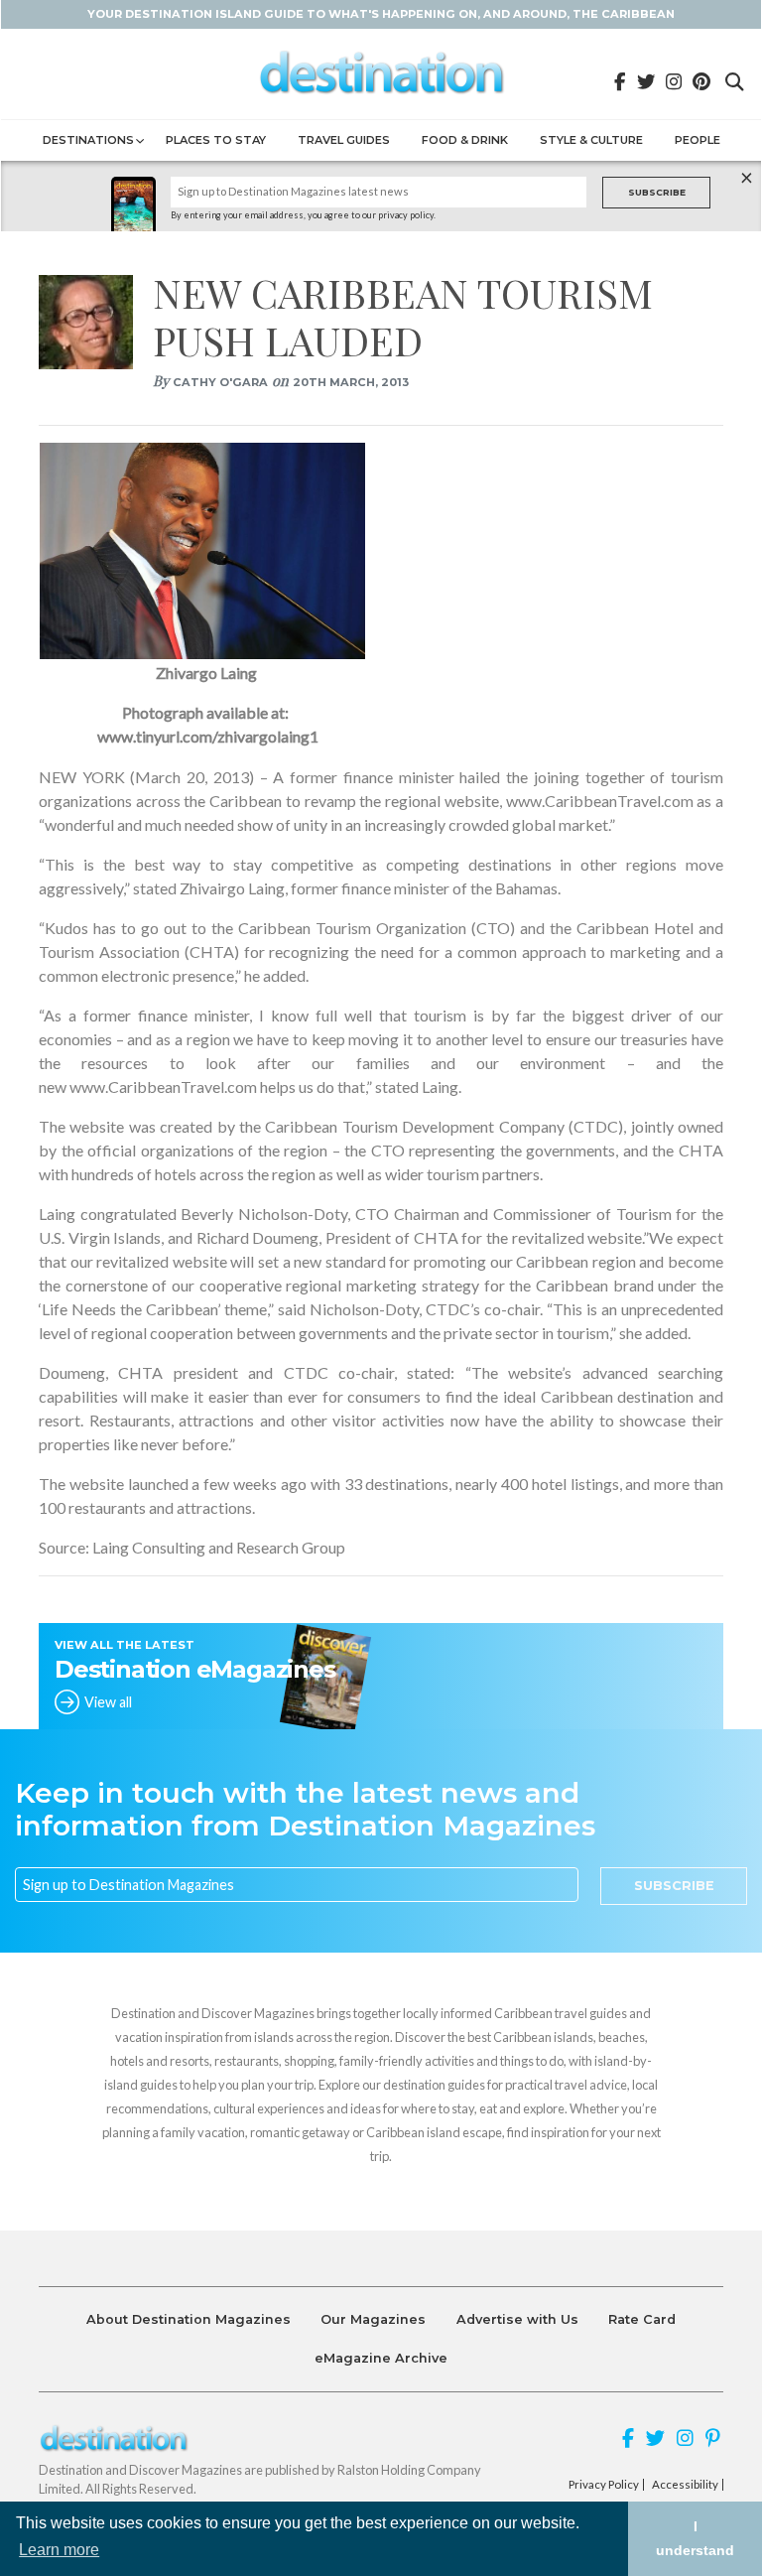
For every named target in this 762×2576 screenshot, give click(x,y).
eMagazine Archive (381, 2358)
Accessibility (685, 2485)
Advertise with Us (517, 2319)
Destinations (88, 140)
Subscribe (657, 192)
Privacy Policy (604, 2485)
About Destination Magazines (189, 2319)
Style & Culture (591, 140)
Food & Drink (465, 140)
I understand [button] (695, 2538)
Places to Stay (216, 140)
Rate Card (642, 2319)
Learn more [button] (59, 2550)
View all (108, 1702)
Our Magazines (373, 2319)
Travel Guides (344, 140)
